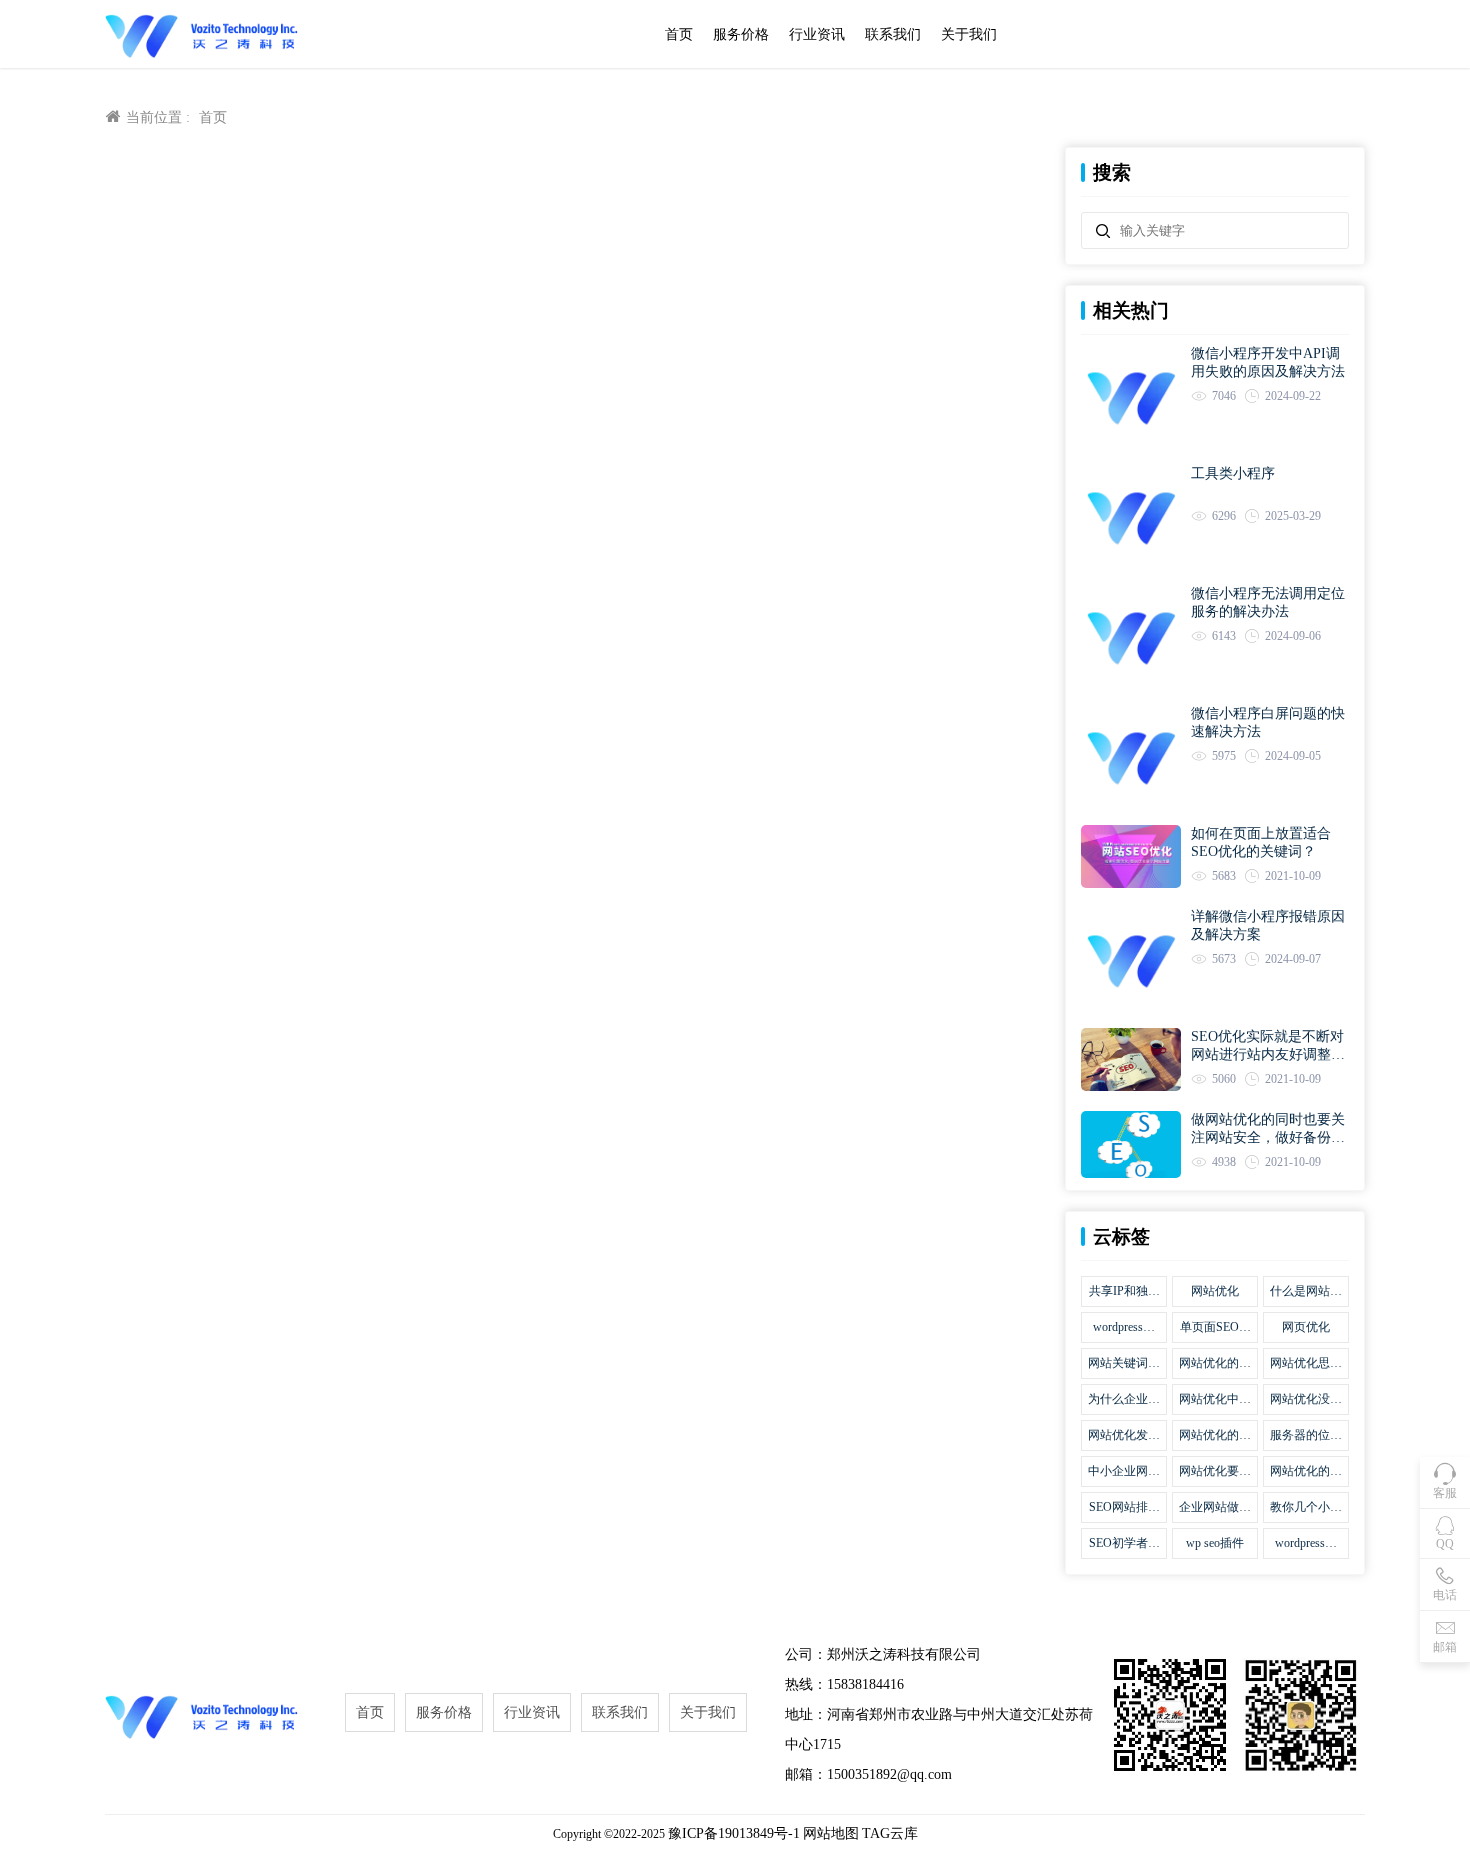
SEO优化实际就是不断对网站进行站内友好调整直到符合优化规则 (1268, 1046)
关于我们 (969, 34)
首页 (679, 34)
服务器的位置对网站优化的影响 (1306, 1436)
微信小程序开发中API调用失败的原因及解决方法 (1268, 362)
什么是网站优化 (1306, 1292)
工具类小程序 (1233, 473)
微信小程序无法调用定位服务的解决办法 (1268, 602)
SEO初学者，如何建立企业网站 (1124, 1544)
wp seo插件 (1215, 1543)
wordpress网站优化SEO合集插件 (1124, 1328)
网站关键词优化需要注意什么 (1124, 1364)
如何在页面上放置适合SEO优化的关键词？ (1261, 842)
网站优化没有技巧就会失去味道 (1306, 1400)
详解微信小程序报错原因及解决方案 (1268, 925)
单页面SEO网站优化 (1215, 1328)
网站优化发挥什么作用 (1124, 1436)
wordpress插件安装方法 (1306, 1544)
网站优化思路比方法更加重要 (1306, 1364)
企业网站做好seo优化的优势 (1215, 1508)
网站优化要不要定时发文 (1215, 1472)
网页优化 (1306, 1327)
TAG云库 (890, 1833)
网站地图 (831, 1833)
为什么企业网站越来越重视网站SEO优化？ (1124, 1400)
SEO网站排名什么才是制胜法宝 (1124, 1508)
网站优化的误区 (1215, 1364)
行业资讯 (817, 34)
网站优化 (1215, 1291)
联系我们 (893, 34)
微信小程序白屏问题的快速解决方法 (1268, 722)
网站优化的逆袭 (1306, 1472)
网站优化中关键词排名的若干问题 (1215, 1400)
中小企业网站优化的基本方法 (1124, 1472)
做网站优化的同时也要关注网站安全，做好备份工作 (1268, 1129)
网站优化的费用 (1215, 1436)
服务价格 (741, 34)
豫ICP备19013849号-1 (734, 1833)
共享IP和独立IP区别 (1124, 1292)
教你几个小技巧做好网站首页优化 (1306, 1508)
